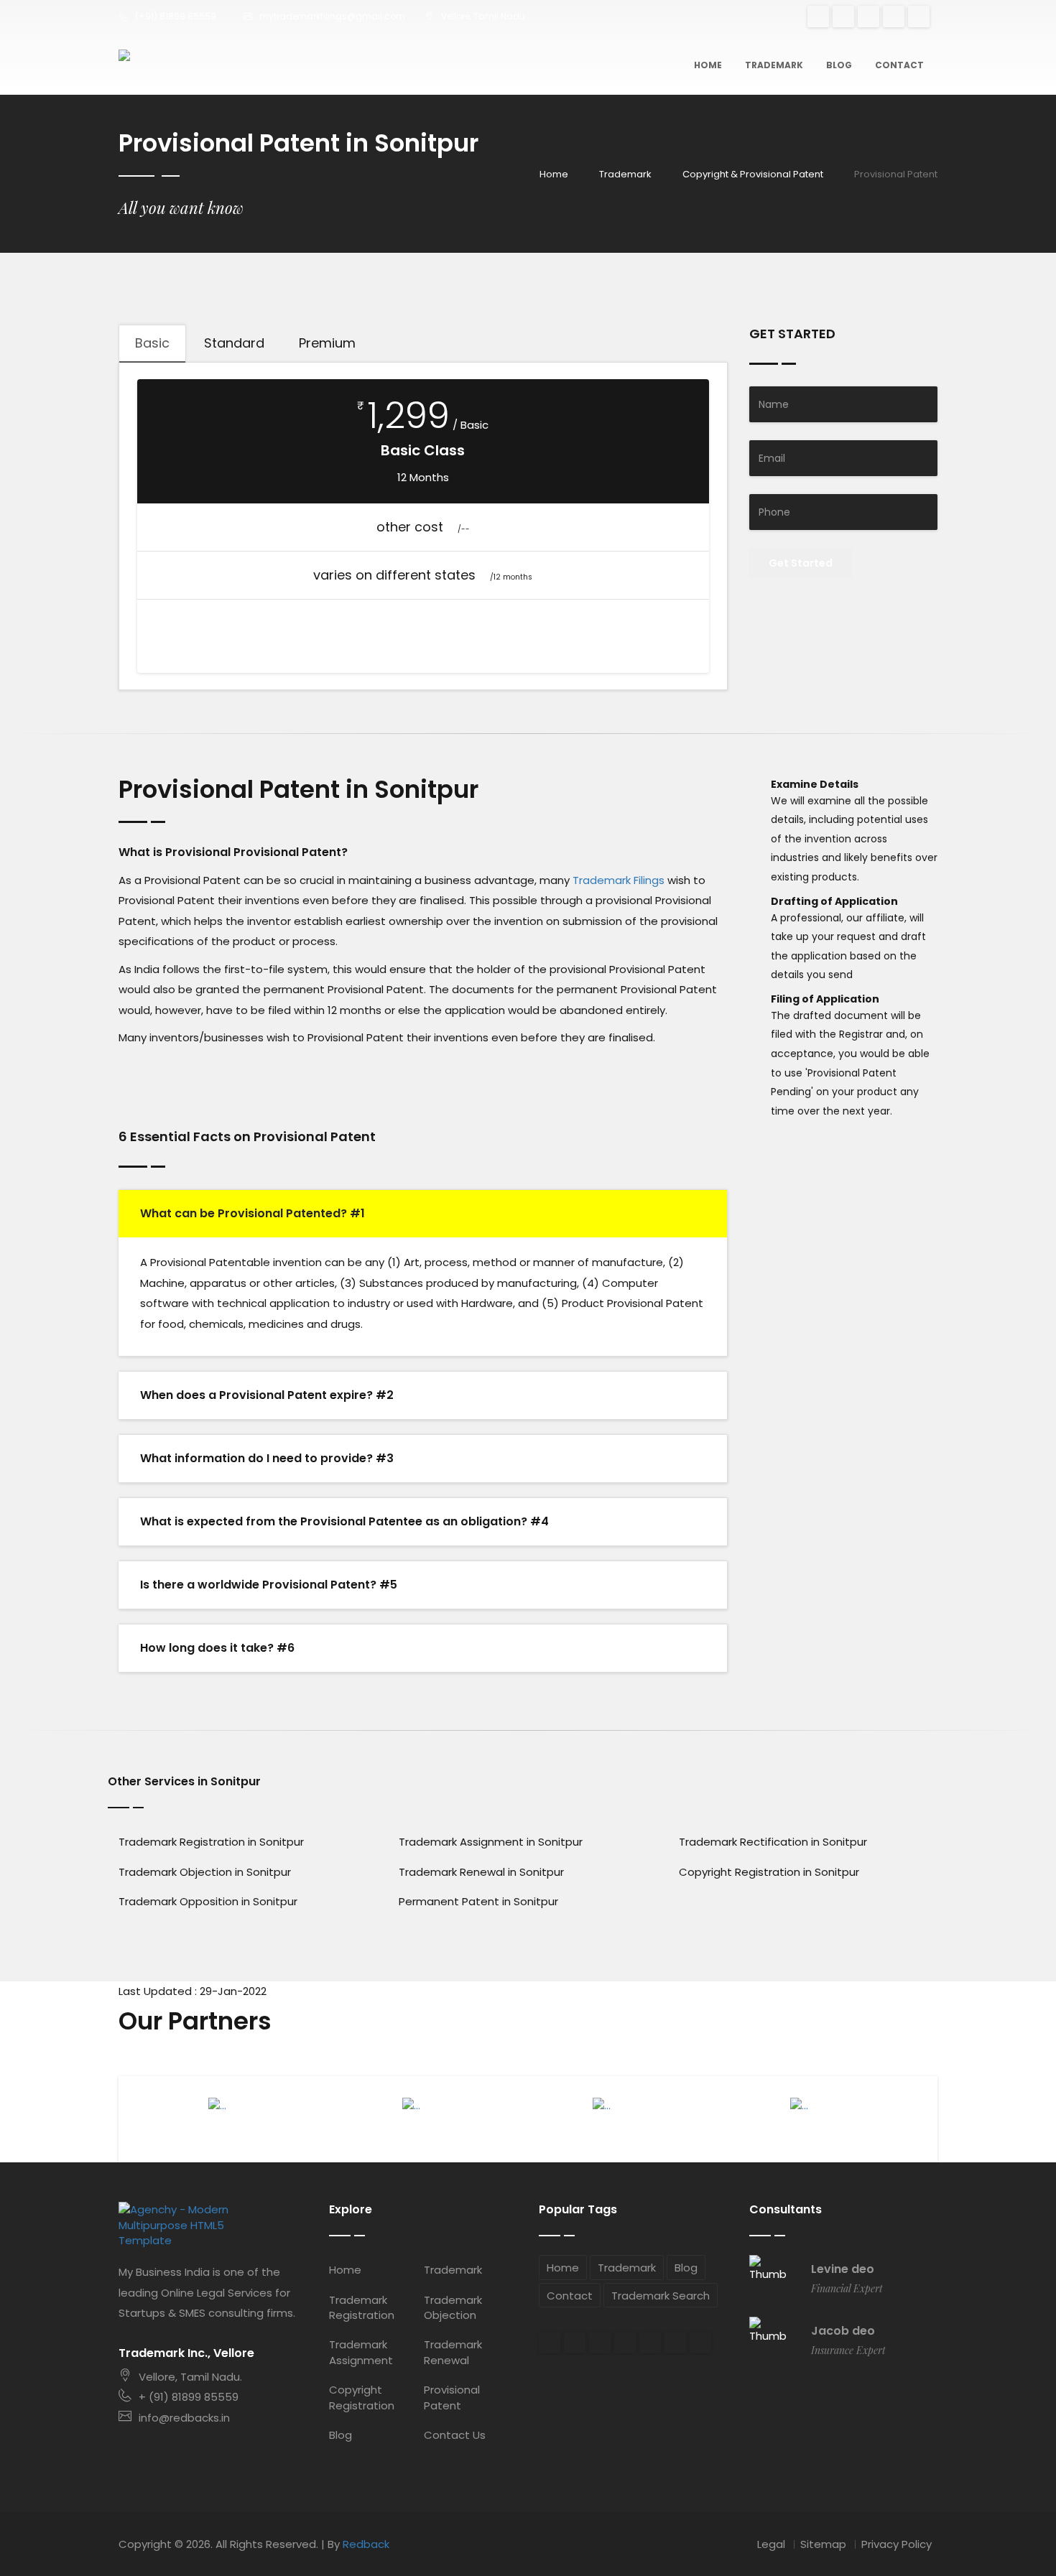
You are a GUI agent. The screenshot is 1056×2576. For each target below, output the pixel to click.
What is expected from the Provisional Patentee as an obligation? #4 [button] (344, 1521)
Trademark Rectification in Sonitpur (773, 1842)
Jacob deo (843, 2331)
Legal (771, 2544)
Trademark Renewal (453, 2352)
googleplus (818, 17)
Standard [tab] (234, 343)
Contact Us (455, 2435)
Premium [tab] (327, 343)
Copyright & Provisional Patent (753, 174)
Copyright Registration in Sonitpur (769, 1872)
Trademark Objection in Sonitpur (205, 1872)
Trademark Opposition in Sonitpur (208, 1901)
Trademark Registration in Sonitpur (211, 1842)
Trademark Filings (619, 880)
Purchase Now (423, 629)
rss (919, 17)
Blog (839, 65)
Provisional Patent (452, 2397)
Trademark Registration (362, 2307)
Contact (899, 65)
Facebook (843, 17)
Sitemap (823, 2544)
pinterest (894, 17)
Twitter (869, 17)
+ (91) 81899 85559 (189, 2397)
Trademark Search (661, 2296)
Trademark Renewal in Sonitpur (481, 1872)
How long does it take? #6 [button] (217, 1648)
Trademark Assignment (361, 2352)
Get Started (801, 563)
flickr (650, 2343)
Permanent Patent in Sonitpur (478, 1901)
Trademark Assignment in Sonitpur (491, 1842)
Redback (366, 2544)
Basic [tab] (152, 343)
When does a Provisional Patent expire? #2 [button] (267, 1395)
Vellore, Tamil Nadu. (190, 2377)
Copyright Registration (362, 2397)
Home (708, 65)
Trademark (774, 65)
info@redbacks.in (184, 2418)
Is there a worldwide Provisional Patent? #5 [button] (269, 1585)
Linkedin (600, 2343)
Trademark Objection (453, 2307)
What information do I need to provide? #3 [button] (267, 1458)
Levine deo (843, 2269)
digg (625, 2343)
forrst (675, 2343)
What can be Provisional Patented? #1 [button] (253, 1213)
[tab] (423, 1214)
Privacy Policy (897, 2544)
